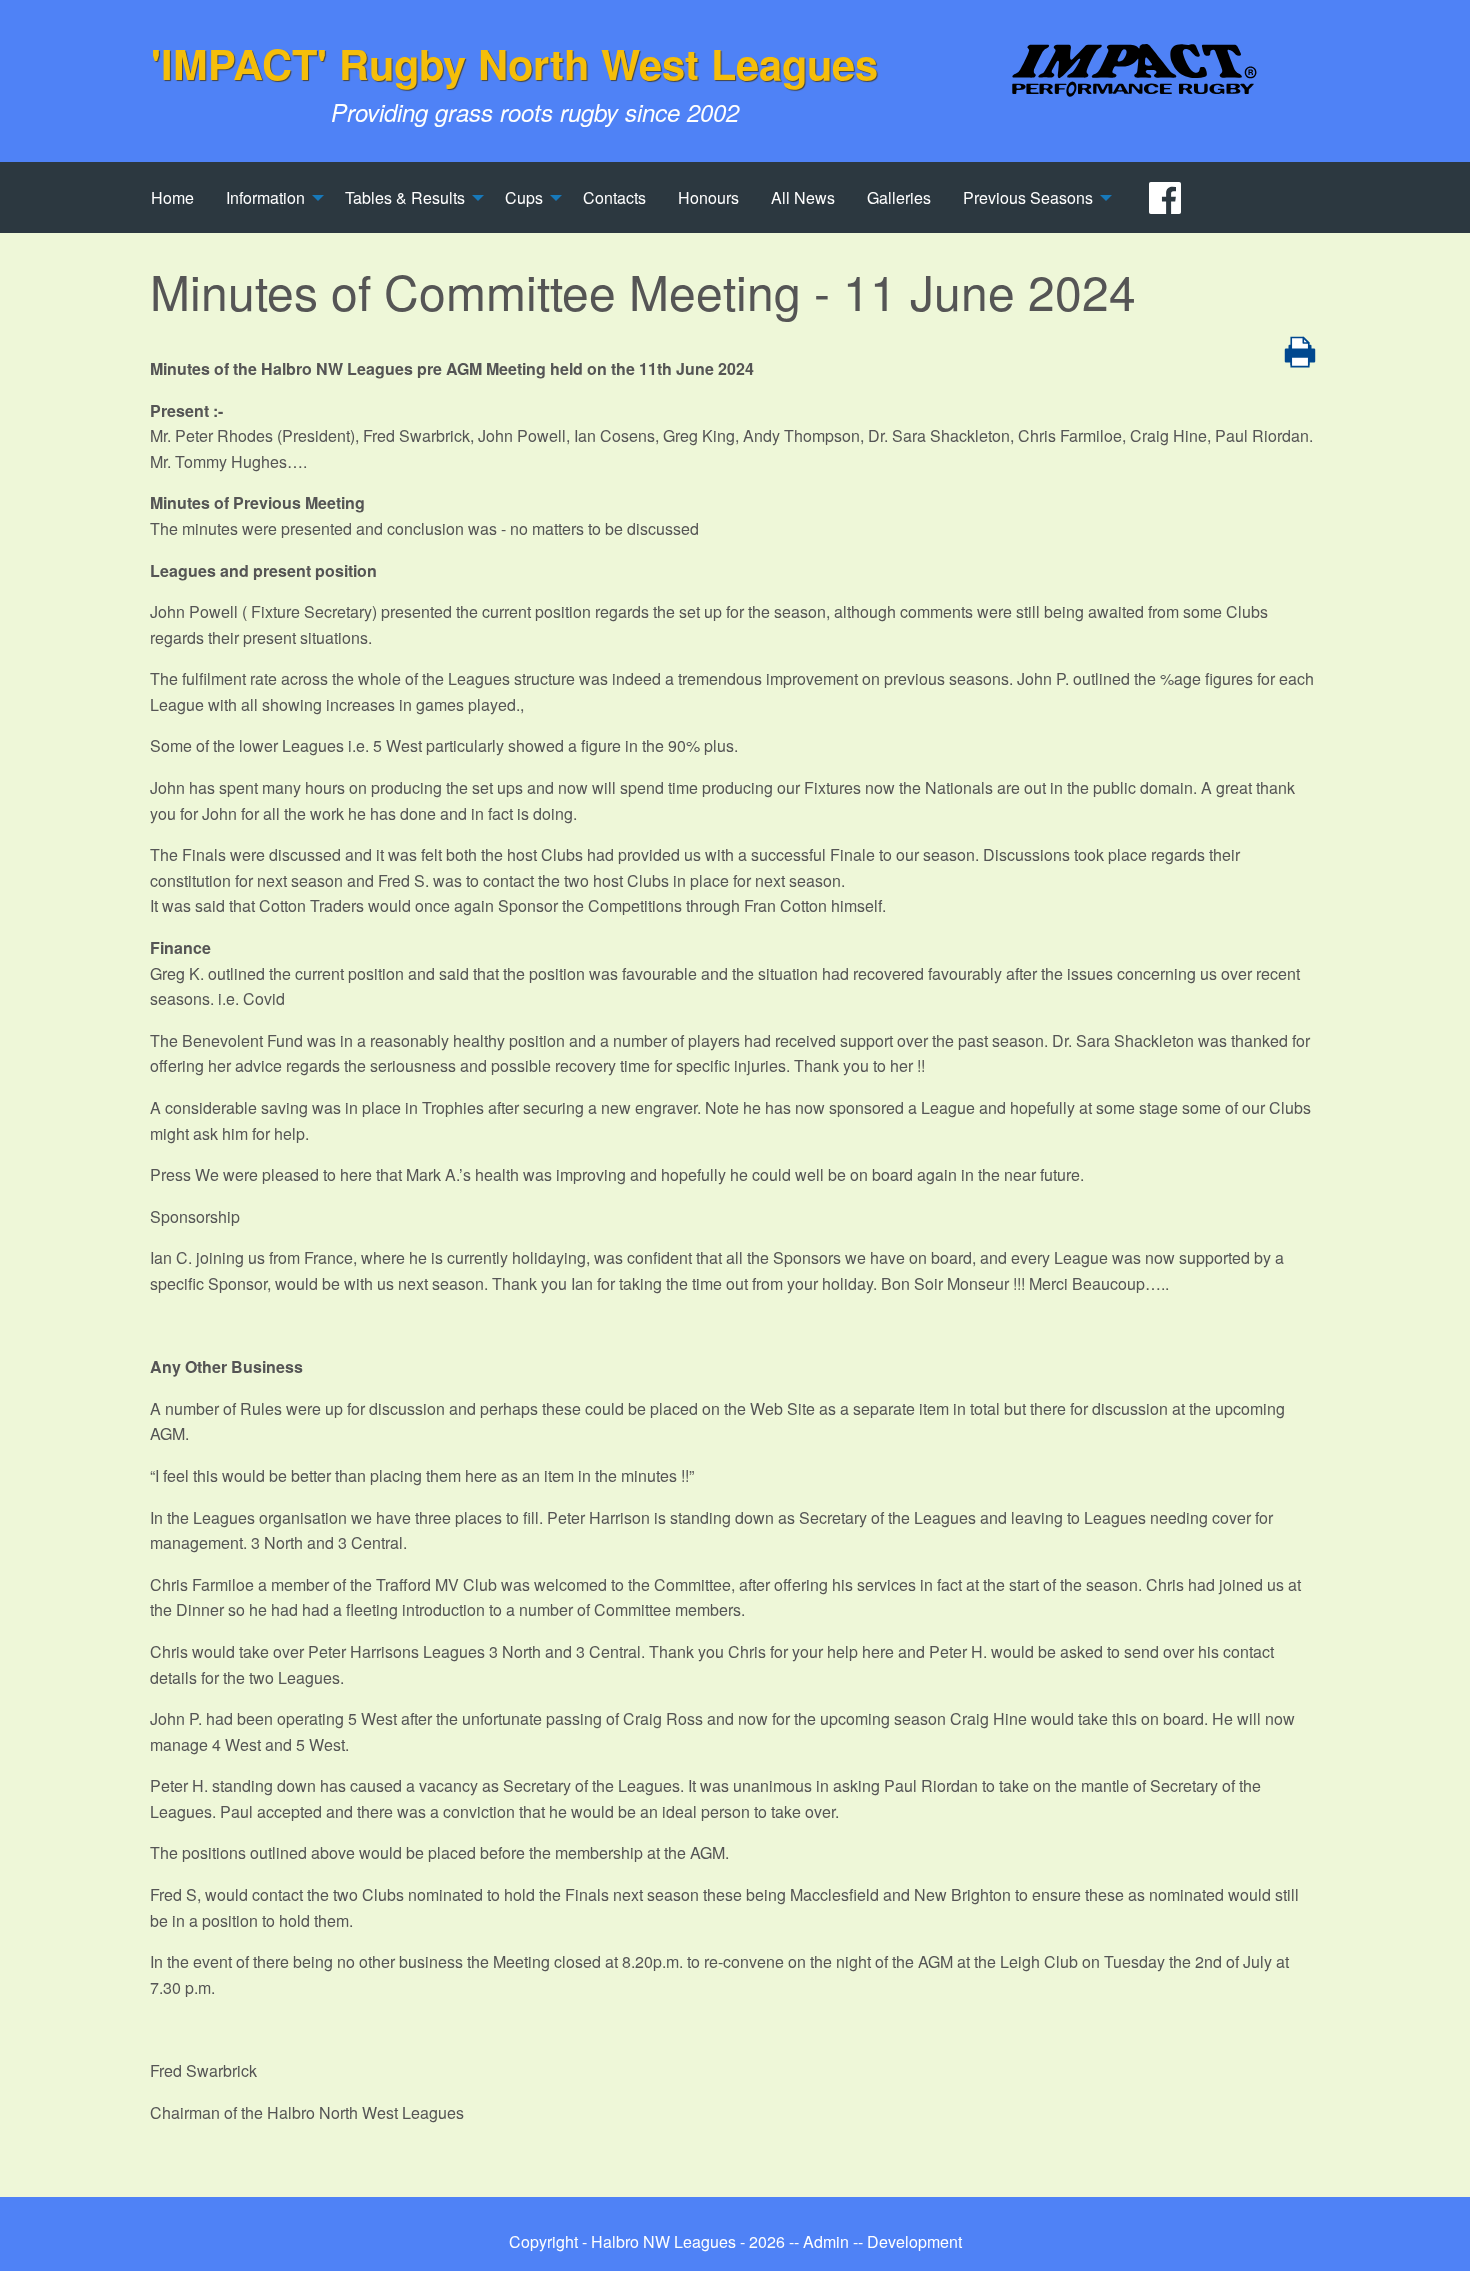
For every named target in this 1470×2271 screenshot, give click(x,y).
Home (172, 197)
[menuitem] (172, 197)
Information (265, 197)
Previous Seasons (1028, 197)
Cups (524, 197)
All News (803, 197)
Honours (708, 197)
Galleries (899, 197)
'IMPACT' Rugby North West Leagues (514, 63)
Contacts (614, 197)
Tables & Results (405, 197)
